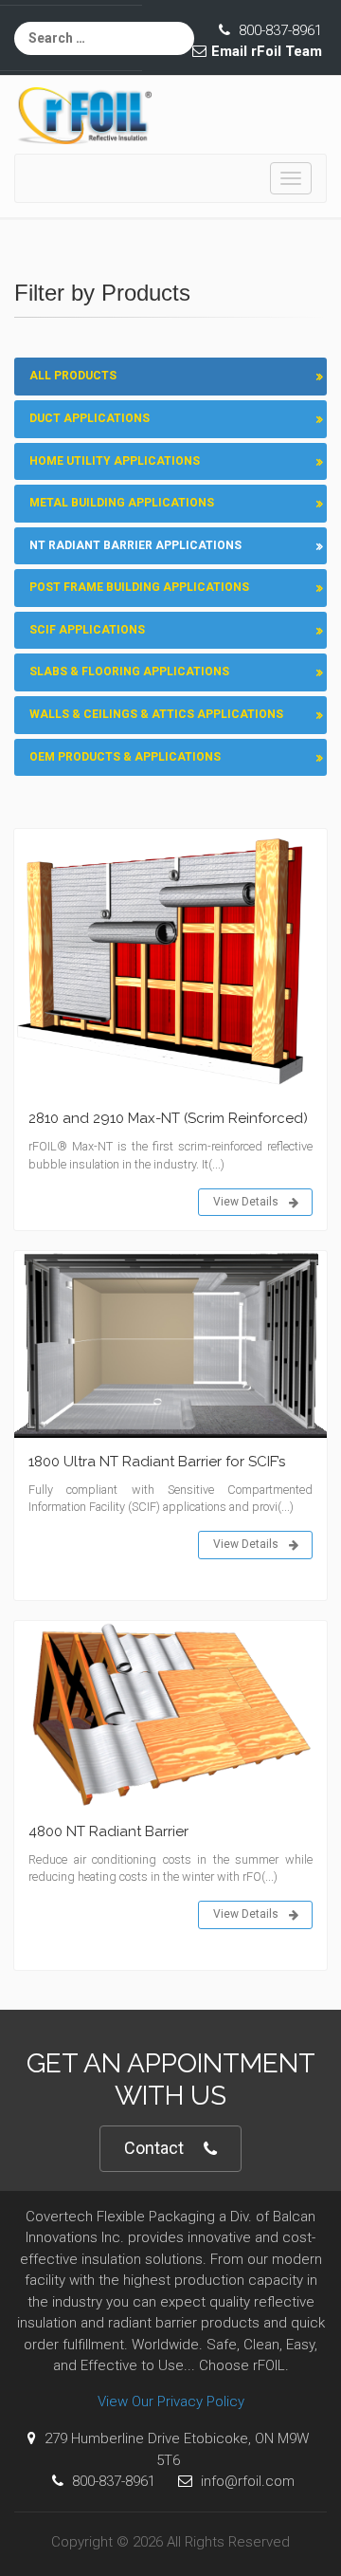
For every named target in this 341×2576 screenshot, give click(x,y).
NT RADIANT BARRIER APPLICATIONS (135, 545)
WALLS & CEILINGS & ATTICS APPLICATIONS (156, 714)
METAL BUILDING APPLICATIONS (122, 503)
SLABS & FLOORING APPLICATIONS (129, 672)
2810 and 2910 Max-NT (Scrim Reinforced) (168, 1118)
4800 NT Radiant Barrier (108, 1831)
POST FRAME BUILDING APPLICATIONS (139, 587)
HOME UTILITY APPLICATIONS (115, 461)
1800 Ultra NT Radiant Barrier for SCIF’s (157, 1462)
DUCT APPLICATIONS (90, 418)
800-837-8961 (278, 30)
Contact (154, 2148)
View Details (246, 1202)
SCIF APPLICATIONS (87, 630)
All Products (73, 376)
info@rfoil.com (246, 2481)
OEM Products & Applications (125, 757)
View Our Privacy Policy (171, 2401)
